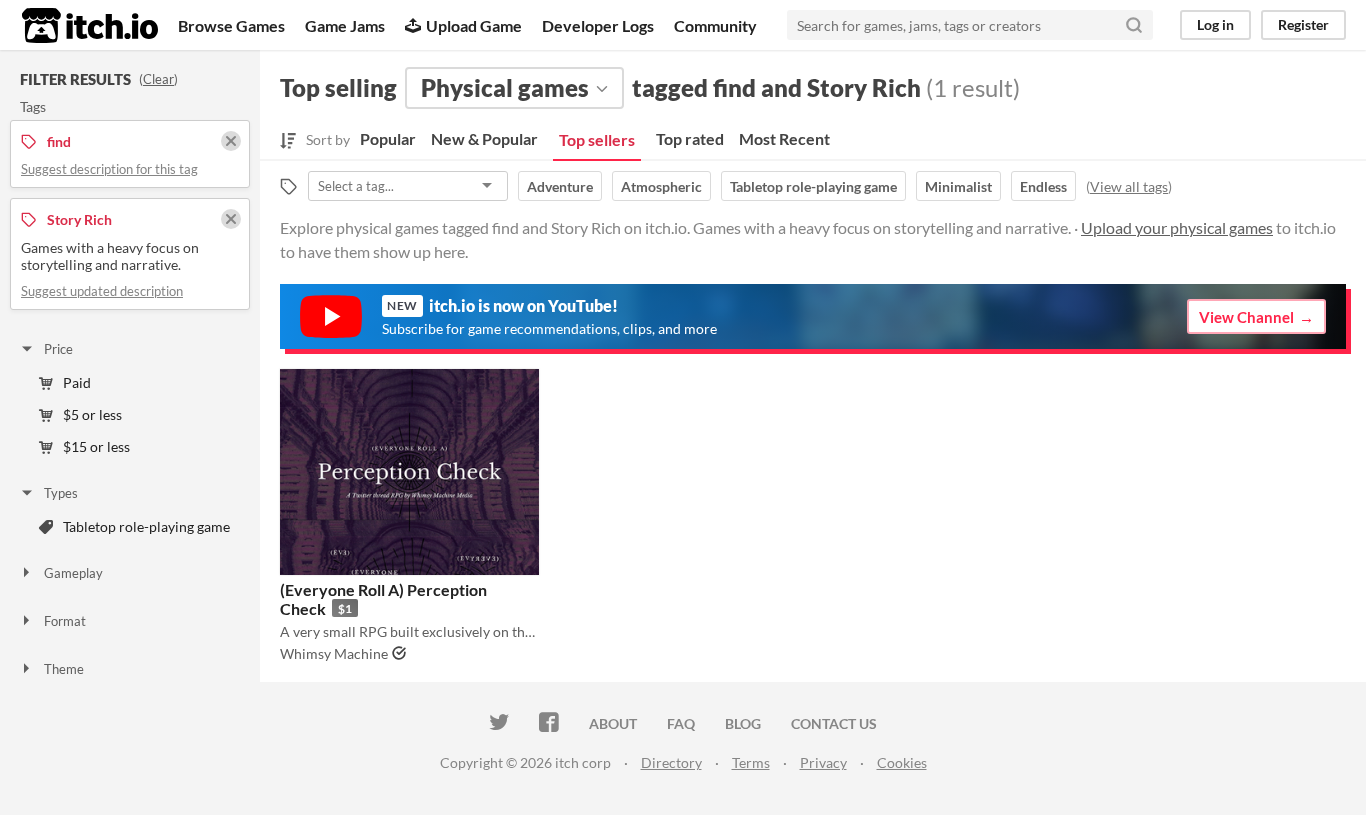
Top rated (690, 138)
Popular (388, 138)
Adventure (560, 186)
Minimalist (958, 186)
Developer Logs (598, 25)
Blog (743, 723)
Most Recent (784, 138)
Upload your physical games (1177, 227)
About (613, 723)
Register (1303, 24)
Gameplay (73, 573)
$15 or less (96, 446)
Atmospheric (661, 186)
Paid (77, 382)
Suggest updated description (102, 291)
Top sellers (597, 139)
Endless (1043, 186)
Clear (158, 79)
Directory (671, 762)
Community (715, 25)
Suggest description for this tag (109, 169)
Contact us (834, 723)
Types (61, 493)
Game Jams (345, 25)
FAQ (681, 723)
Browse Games (231, 25)
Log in (1215, 24)
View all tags (1129, 186)
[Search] (1134, 25)
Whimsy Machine (334, 653)
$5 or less (92, 414)
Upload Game (474, 25)
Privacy (823, 762)
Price (58, 349)
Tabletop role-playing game (813, 186)
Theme (64, 669)
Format (65, 621)
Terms (751, 762)
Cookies (902, 762)
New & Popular (484, 138)
